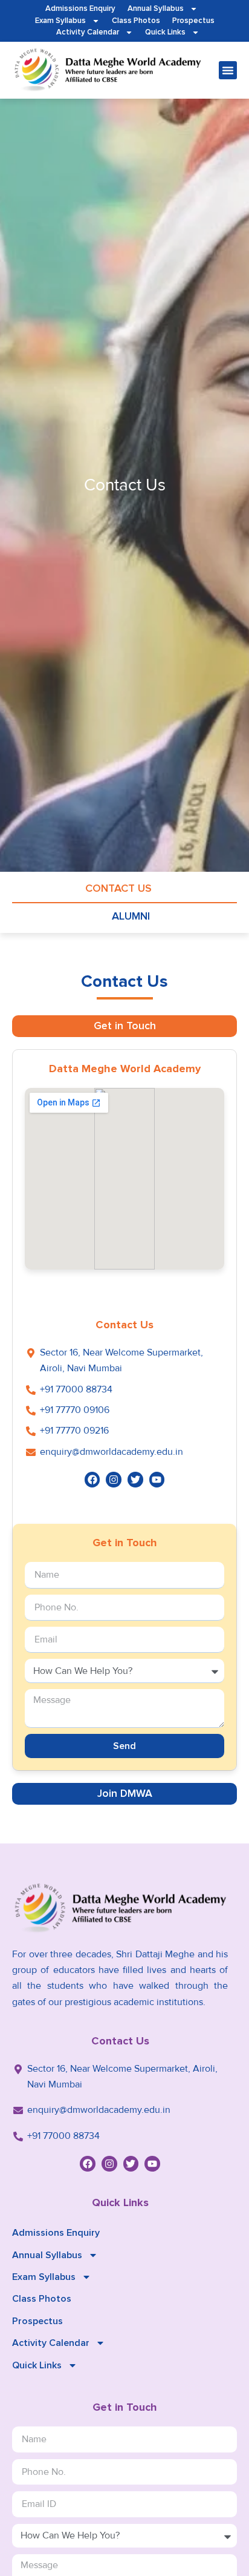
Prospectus (193, 21)
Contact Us (118, 888)
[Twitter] (135, 1480)
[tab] (124, 1026)
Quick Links (165, 32)
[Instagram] (114, 1480)
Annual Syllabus (156, 8)
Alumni (131, 916)
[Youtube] (157, 1480)
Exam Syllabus (60, 21)
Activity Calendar (88, 32)
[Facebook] (92, 1480)
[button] (228, 70)
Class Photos (136, 21)
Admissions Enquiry (80, 8)
